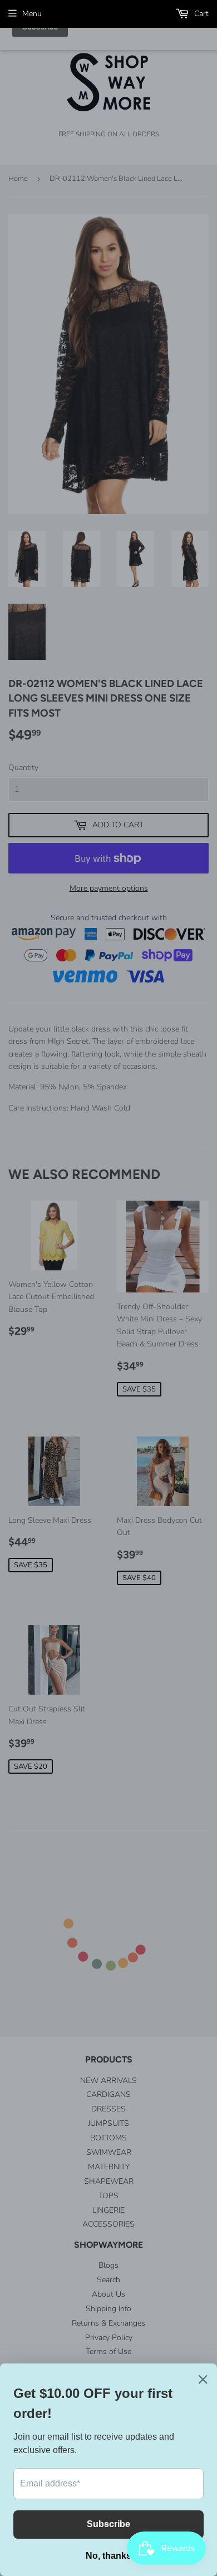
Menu (32, 14)
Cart (200, 14)
